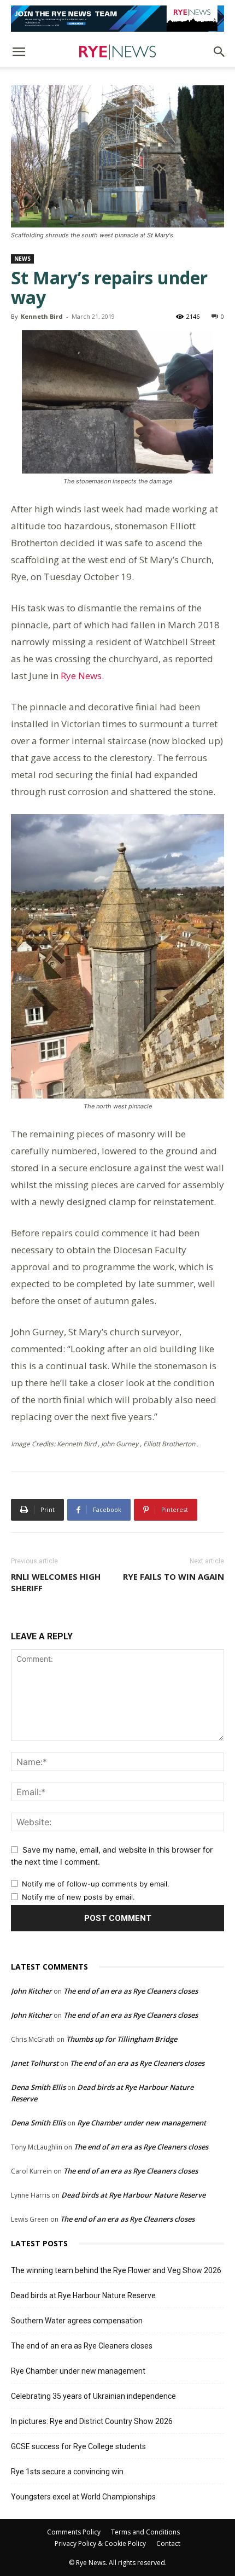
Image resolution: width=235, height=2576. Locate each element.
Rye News (80, 676)
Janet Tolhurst (35, 2063)
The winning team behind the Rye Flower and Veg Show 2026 (116, 2270)
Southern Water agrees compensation (77, 2321)
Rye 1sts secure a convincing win (67, 2472)
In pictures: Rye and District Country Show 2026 (92, 2421)
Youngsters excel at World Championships (83, 2497)
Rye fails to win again (174, 1576)
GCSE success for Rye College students (78, 2446)
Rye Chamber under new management (142, 2123)
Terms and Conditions (145, 2532)
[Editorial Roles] (117, 19)
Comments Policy (74, 2532)
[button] (19, 52)
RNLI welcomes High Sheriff (56, 1582)
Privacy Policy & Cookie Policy (100, 2543)
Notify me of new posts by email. (78, 1897)
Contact (168, 2543)
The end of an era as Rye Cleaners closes (131, 1991)
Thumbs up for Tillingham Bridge (122, 2039)
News (22, 259)
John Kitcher (31, 1991)
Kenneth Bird (42, 316)
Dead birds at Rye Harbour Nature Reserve (133, 2195)
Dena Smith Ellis (38, 2087)
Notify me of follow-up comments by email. (96, 1884)
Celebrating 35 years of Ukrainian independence (93, 2396)
